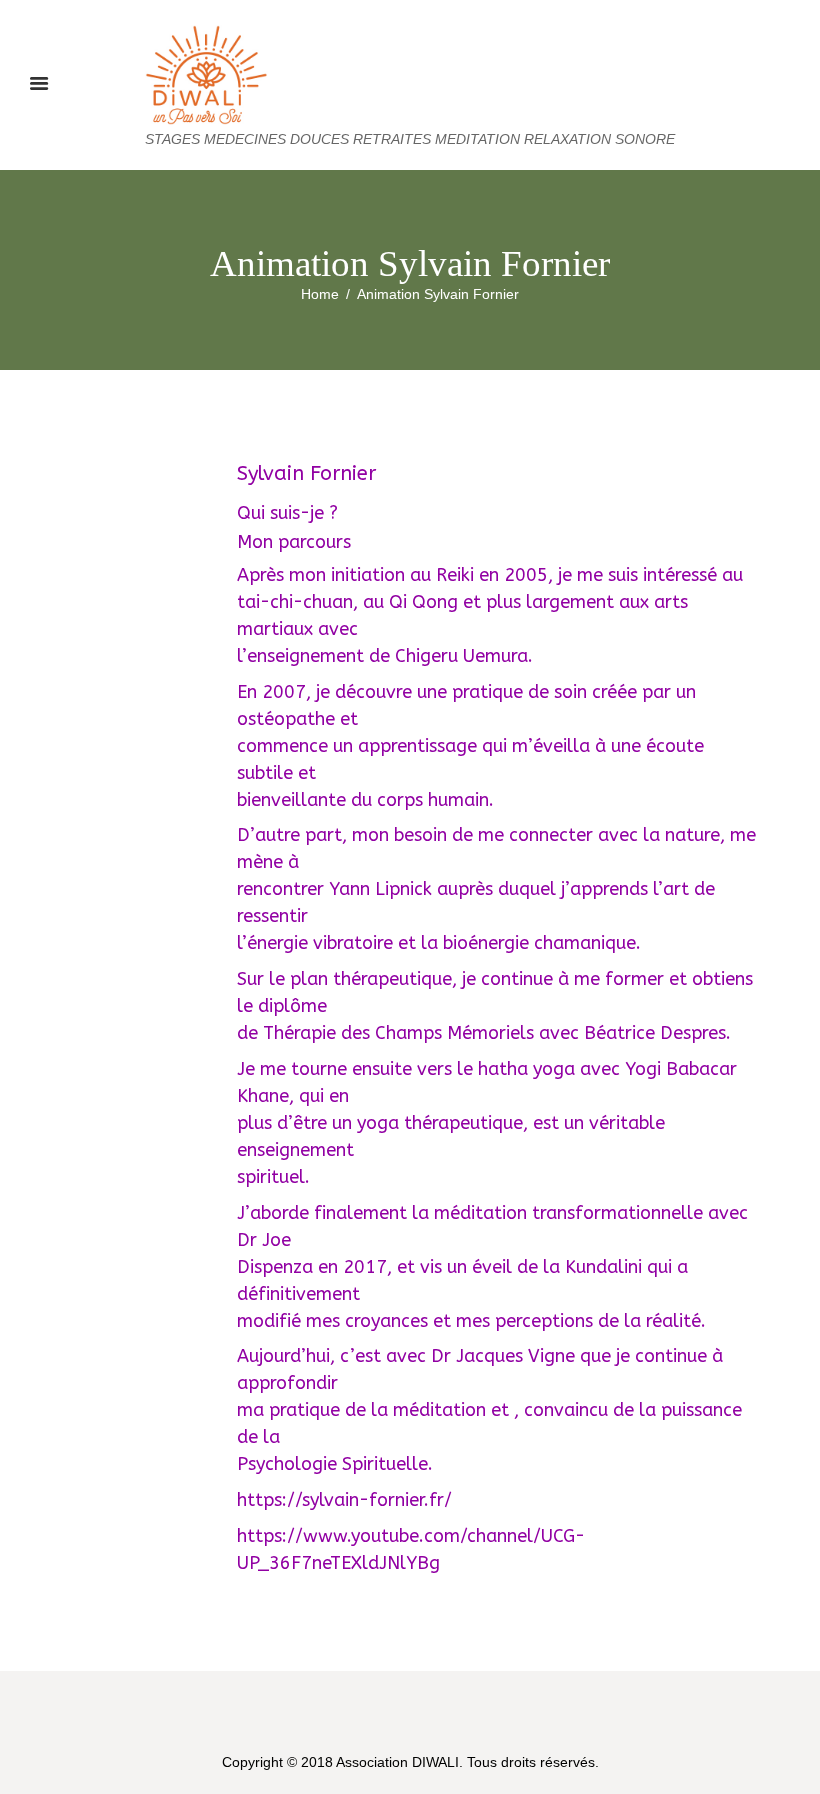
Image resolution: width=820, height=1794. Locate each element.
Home (320, 294)
